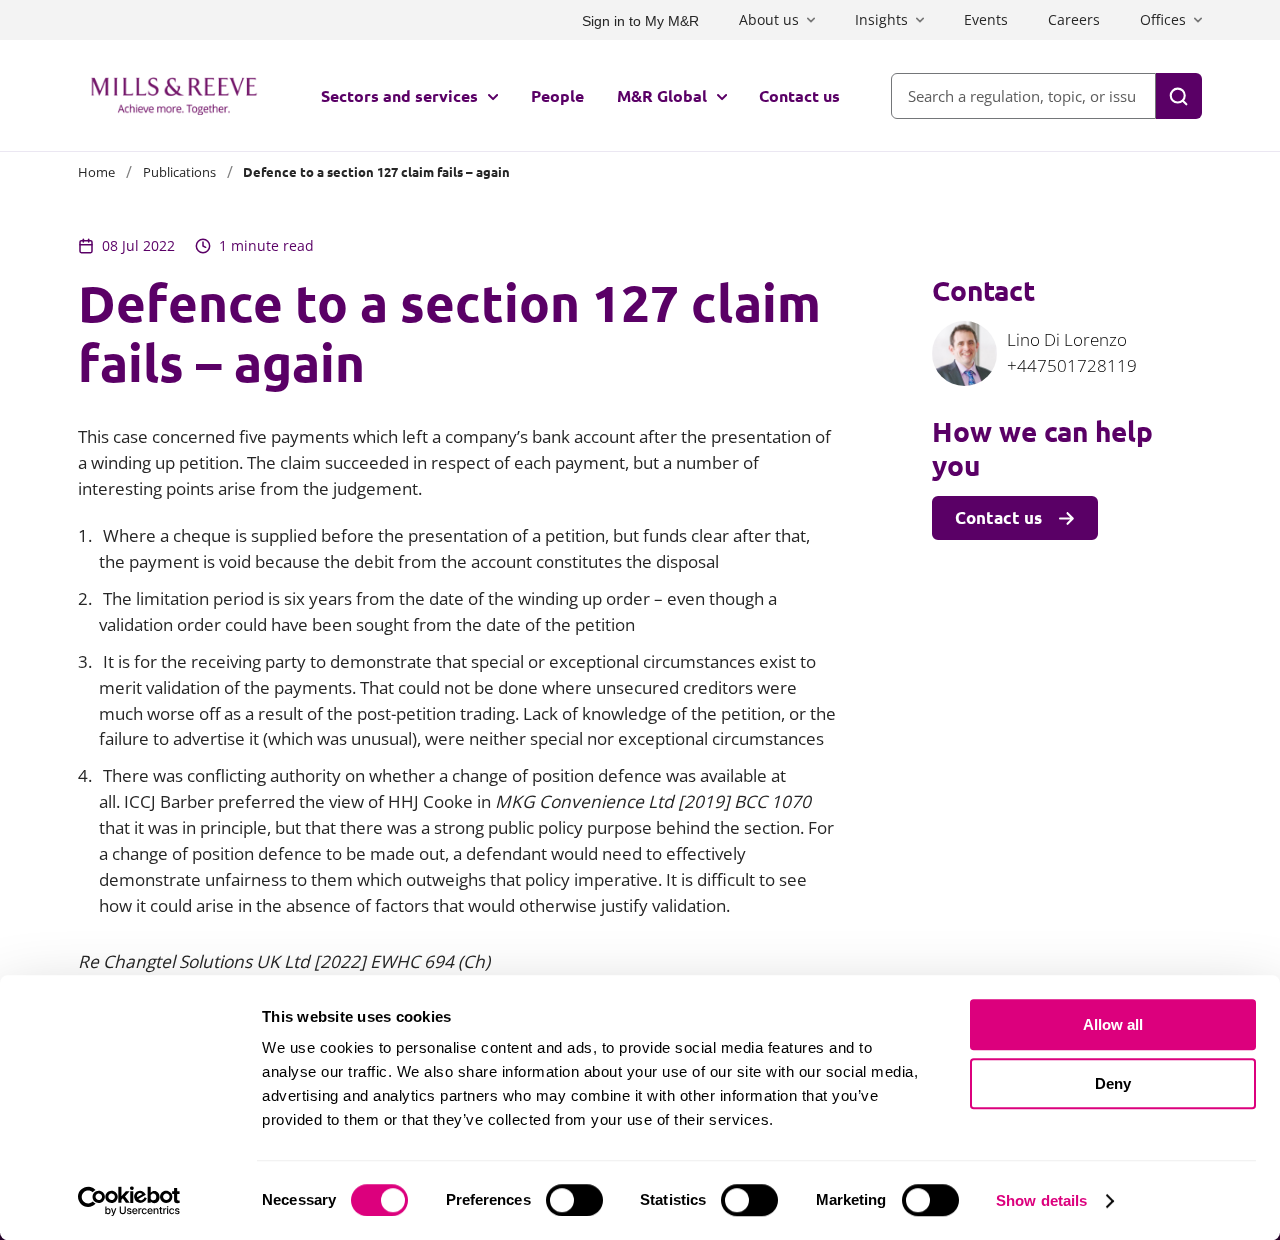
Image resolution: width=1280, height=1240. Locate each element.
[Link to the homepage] (174, 96)
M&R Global (662, 95)
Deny (1113, 1083)
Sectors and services (399, 95)
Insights (881, 19)
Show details (1041, 1200)
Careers (1074, 19)
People (557, 95)
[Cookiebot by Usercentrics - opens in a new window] (129, 1201)
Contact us (799, 95)
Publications (179, 172)
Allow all (1113, 1024)
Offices (1163, 19)
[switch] (574, 1200)
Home (96, 172)
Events (986, 19)
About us (769, 19)
